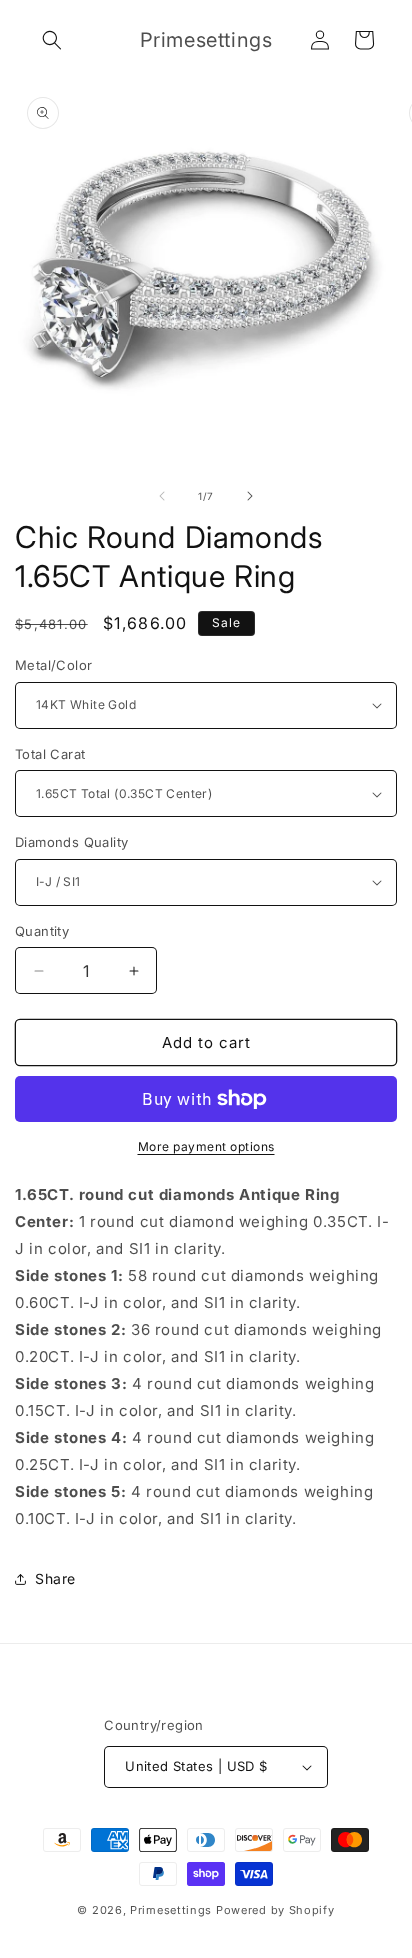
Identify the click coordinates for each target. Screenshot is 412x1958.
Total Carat (50, 754)
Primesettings (171, 1910)
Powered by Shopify (275, 1910)
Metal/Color (53, 665)
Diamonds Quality (71, 842)
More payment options (206, 1146)
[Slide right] (250, 496)
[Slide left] (162, 496)
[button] (52, 40)
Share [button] (55, 1578)
